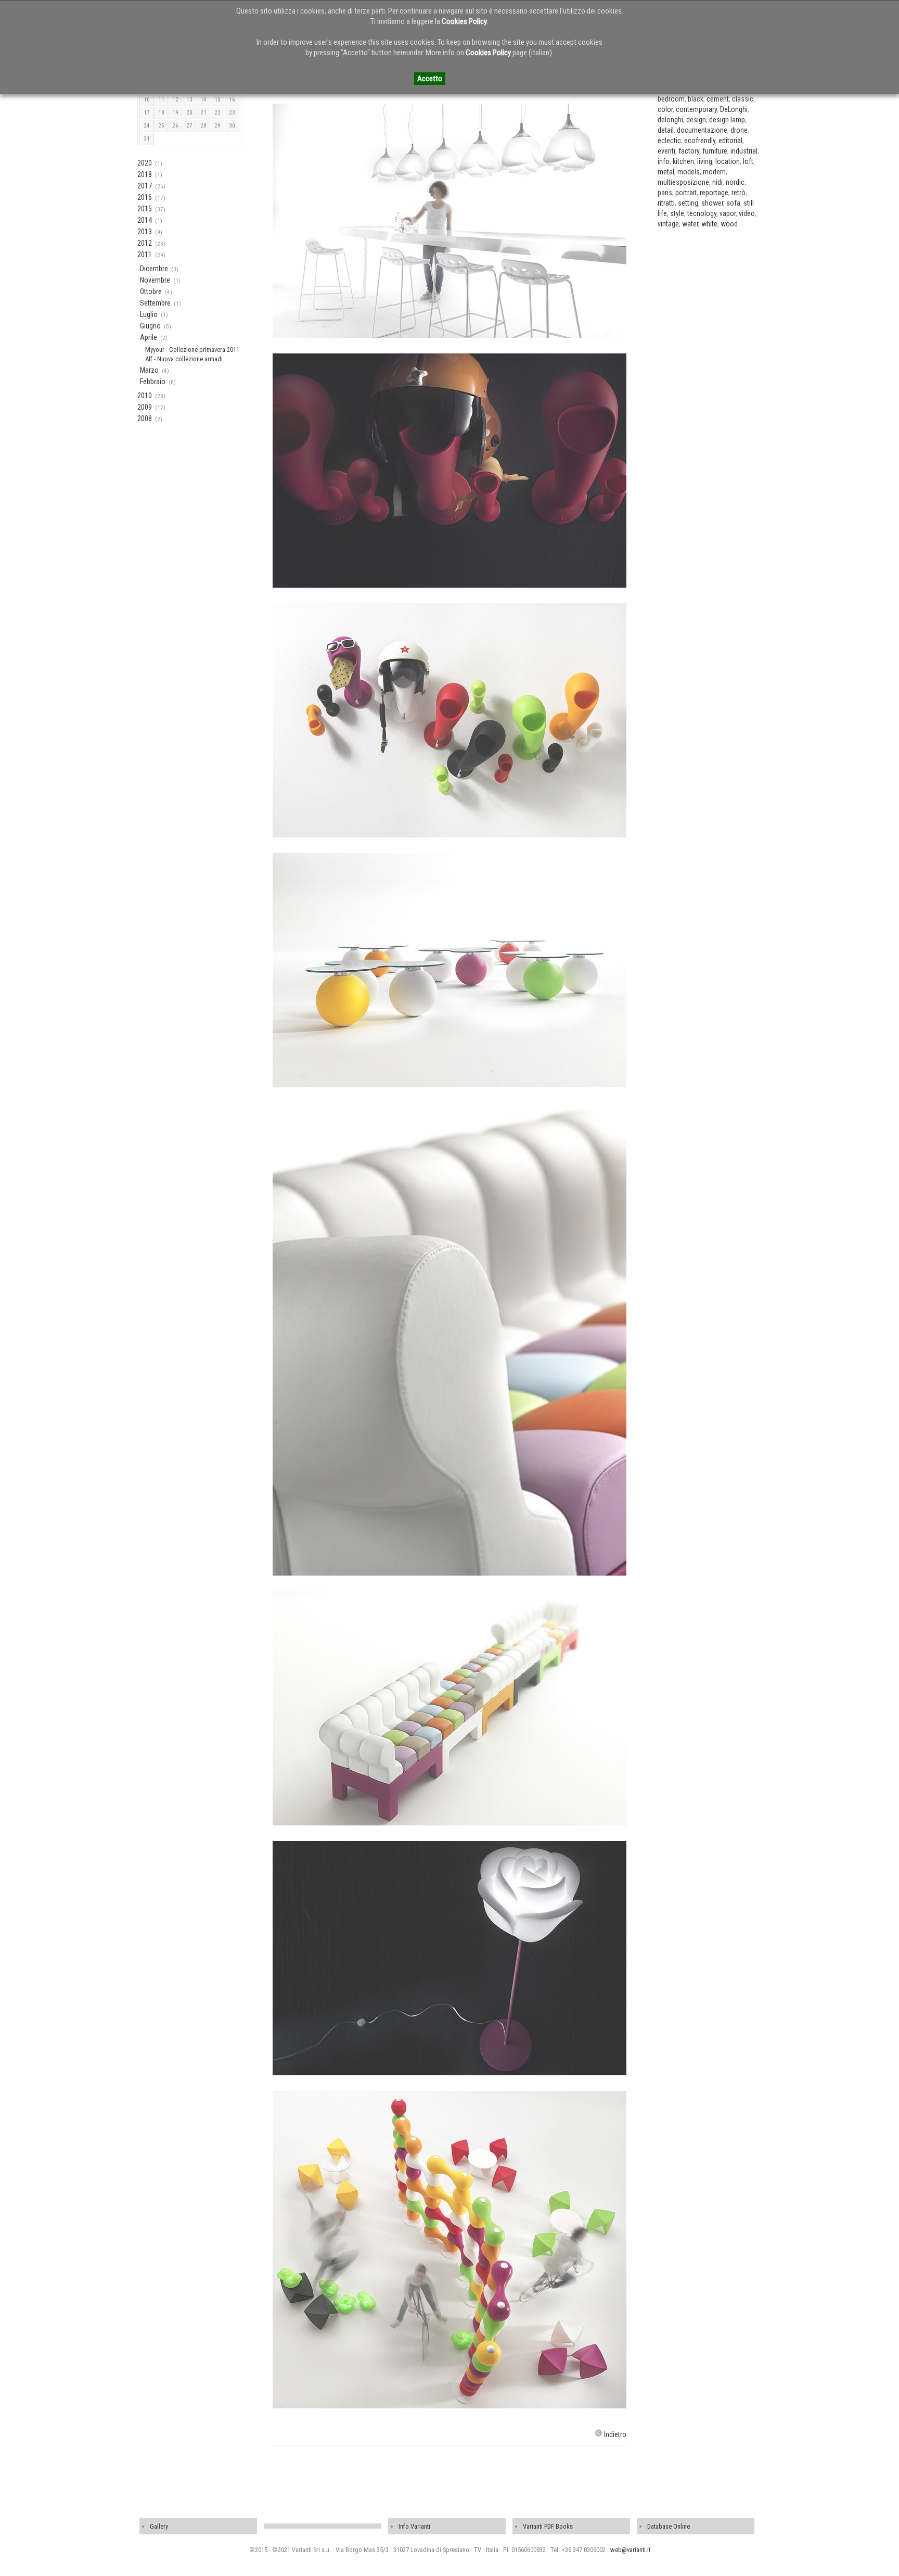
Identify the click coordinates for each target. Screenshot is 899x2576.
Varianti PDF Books (548, 2526)
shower (712, 203)
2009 (145, 407)
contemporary (696, 109)
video (747, 213)
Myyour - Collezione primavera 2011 (192, 350)
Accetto (430, 79)
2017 (145, 186)
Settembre (155, 303)
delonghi (670, 120)
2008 (145, 418)
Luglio (149, 314)
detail (666, 130)
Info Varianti (414, 2526)
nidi (717, 182)
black (696, 99)
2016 (145, 197)
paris (665, 193)
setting (688, 203)
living (705, 161)
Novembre (155, 280)
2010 (145, 396)
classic (743, 99)
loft (748, 161)
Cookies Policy (464, 21)
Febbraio (153, 382)
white (709, 224)
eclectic (669, 141)
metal (666, 172)
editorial (730, 141)
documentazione (702, 130)
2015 (145, 209)
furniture (715, 151)
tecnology (702, 213)
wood (729, 224)
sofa (733, 203)
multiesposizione (683, 182)
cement (718, 99)
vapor (728, 213)
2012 (145, 243)
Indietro (615, 2434)
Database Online (669, 2526)
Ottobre (151, 291)
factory (689, 151)
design (696, 120)
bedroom (671, 99)
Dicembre (154, 269)
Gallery (159, 2526)
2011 (145, 255)
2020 (145, 163)
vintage (668, 224)
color (665, 109)
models (689, 172)
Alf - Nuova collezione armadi (184, 359)
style (677, 213)
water (690, 224)
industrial (744, 151)
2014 (145, 220)
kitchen (683, 161)
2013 (145, 232)
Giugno (150, 326)
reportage (714, 193)
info (664, 161)
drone (739, 130)
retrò (739, 193)
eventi (666, 151)
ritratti (666, 203)
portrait (686, 193)
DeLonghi (734, 109)
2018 (145, 174)
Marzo (149, 370)
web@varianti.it (630, 2550)
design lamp (727, 120)
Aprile (149, 337)
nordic (735, 182)
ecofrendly (700, 141)
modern (714, 172)
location (728, 161)
